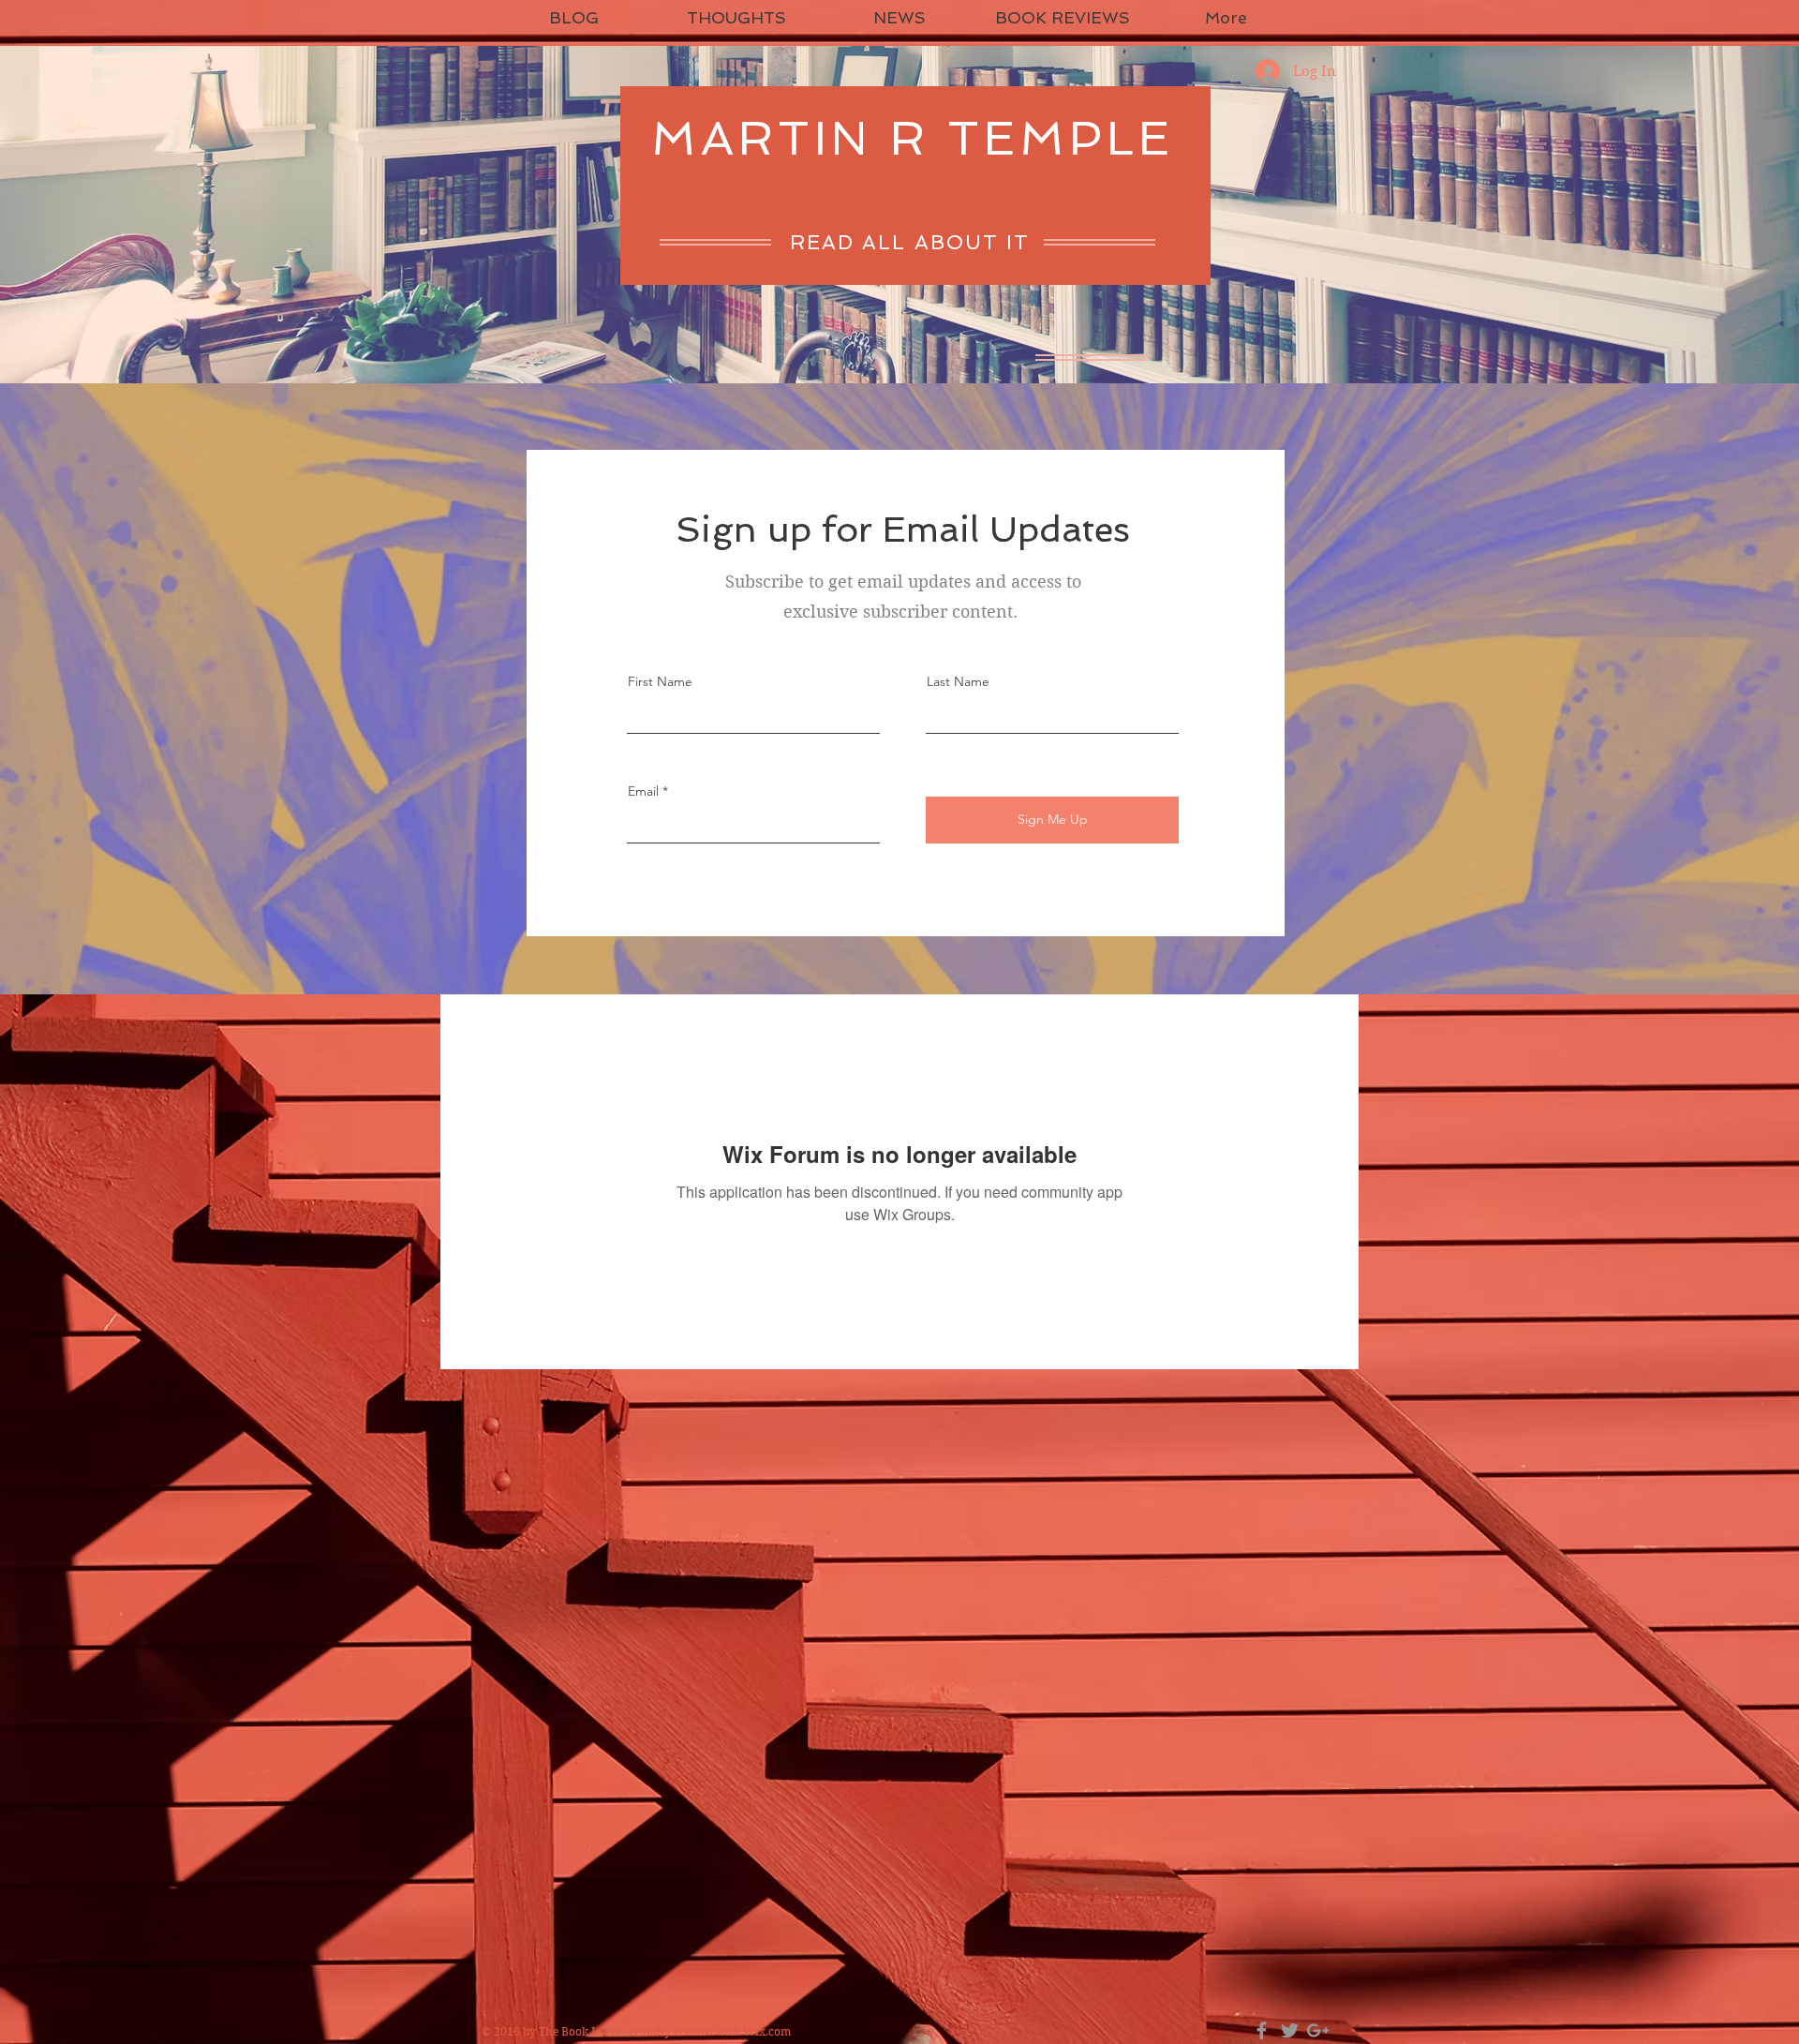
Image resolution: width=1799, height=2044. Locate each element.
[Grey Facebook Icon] (1262, 2030)
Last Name (958, 681)
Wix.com (767, 2031)
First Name (660, 681)
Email (643, 791)
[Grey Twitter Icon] (1290, 2030)
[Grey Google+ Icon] (1318, 2030)
